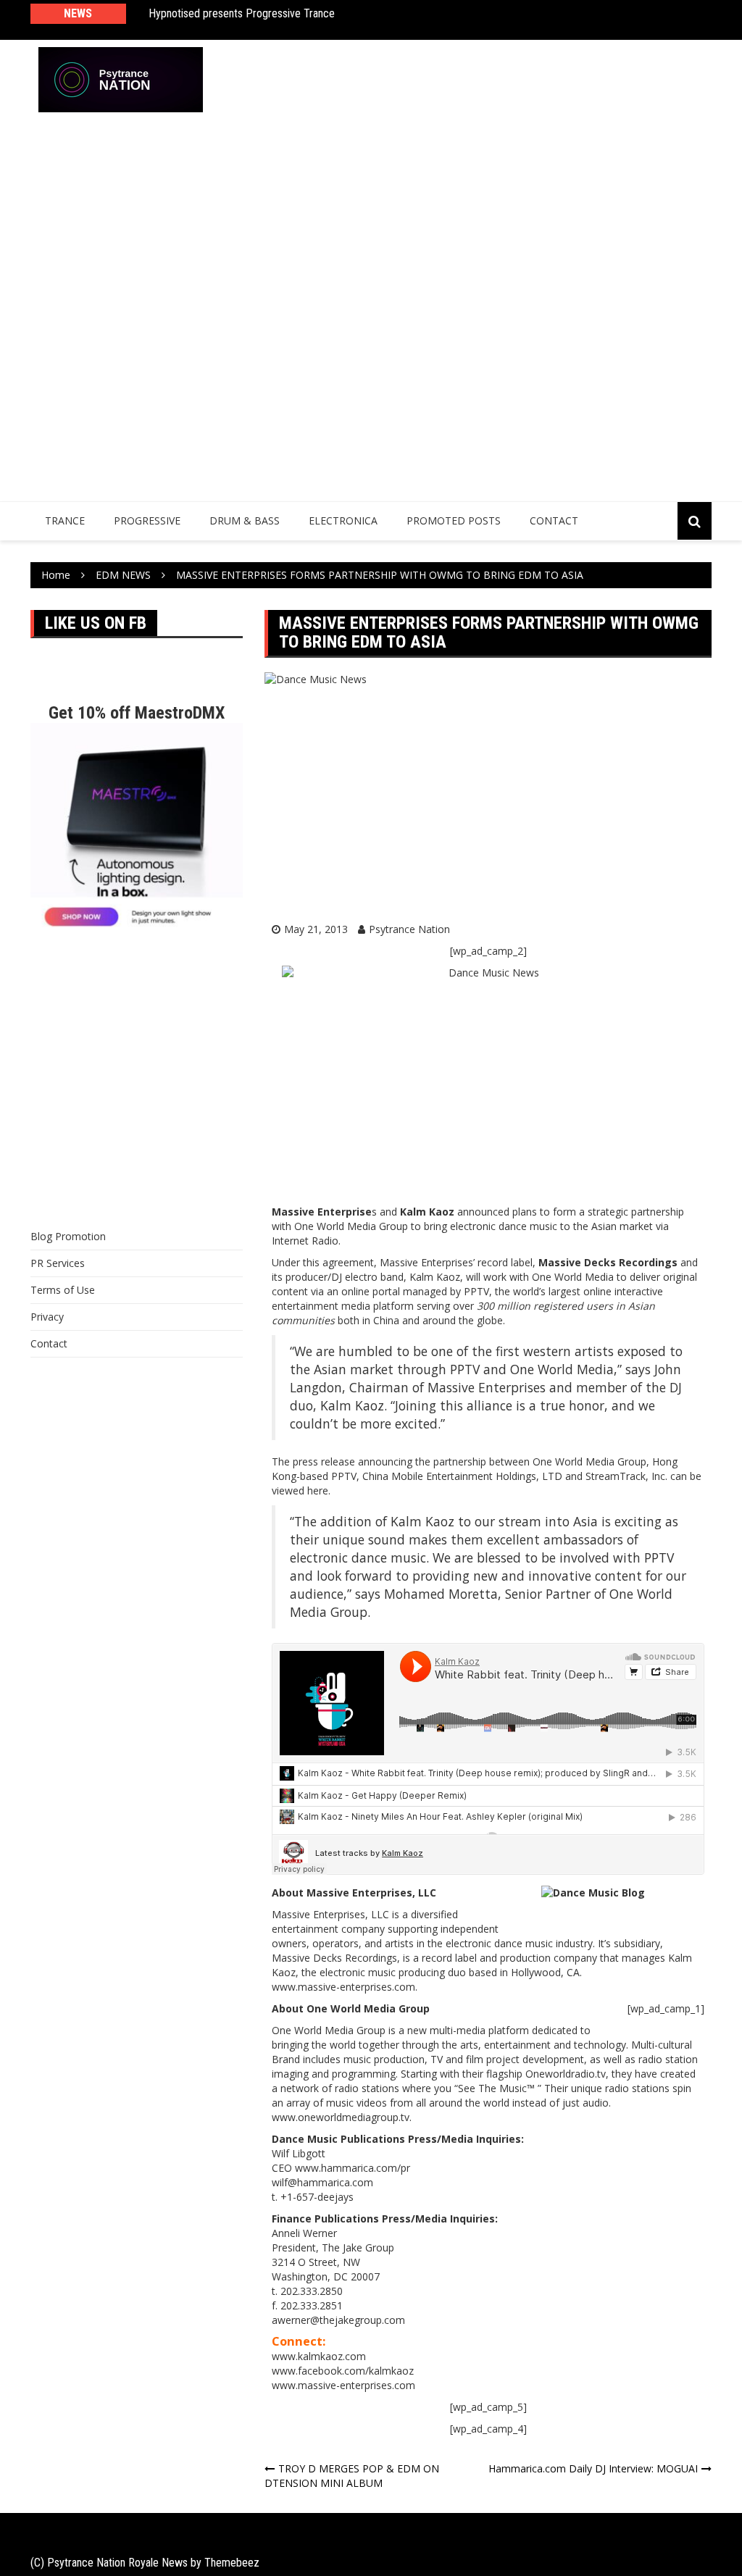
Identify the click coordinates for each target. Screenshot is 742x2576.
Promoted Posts (454, 520)
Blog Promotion (68, 1236)
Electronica (343, 520)
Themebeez (232, 2563)
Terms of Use (63, 1290)
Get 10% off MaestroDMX (137, 713)
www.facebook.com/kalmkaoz (343, 2371)
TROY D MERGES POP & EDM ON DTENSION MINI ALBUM (352, 2476)
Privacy (47, 1317)
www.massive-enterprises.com (343, 2385)
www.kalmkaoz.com (319, 2356)
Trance (65, 520)
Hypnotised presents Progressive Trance (242, 13)
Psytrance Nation (409, 929)
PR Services (58, 1263)
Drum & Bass (245, 520)
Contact (554, 520)
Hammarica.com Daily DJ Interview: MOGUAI (593, 2468)
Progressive (147, 520)
